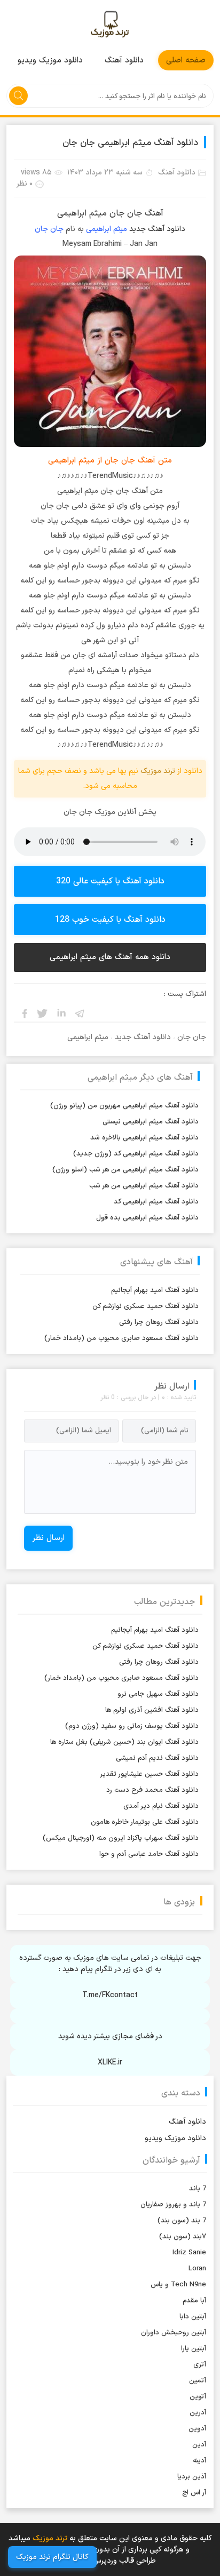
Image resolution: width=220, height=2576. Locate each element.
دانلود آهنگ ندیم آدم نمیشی (157, 1758)
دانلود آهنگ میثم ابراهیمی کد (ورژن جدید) (136, 1154)
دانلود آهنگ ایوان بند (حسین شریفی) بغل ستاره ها (124, 1742)
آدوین (197, 2429)
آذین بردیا (192, 2477)
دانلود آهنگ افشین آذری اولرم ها (152, 1710)
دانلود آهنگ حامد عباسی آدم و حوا (149, 1854)
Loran (197, 2269)
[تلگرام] (80, 1013)
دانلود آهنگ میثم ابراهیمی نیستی (151, 1122)
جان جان (49, 229)
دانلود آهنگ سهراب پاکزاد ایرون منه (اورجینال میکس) (121, 1838)
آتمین (198, 2381)
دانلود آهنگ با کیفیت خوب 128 (110, 920)
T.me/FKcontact (110, 1995)
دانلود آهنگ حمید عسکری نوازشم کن (146, 1306)
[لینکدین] (61, 1013)
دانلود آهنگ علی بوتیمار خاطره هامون (145, 1822)
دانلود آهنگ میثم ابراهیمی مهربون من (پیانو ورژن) (124, 1106)
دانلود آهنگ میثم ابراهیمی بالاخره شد (144, 1138)
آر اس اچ (194, 2493)
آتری (200, 2365)
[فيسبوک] (24, 1013)
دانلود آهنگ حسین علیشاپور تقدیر (149, 1774)
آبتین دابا (193, 2317)
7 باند (198, 2189)
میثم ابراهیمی (107, 229)
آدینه (199, 2461)
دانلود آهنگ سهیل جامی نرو (158, 1694)
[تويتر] (43, 1013)
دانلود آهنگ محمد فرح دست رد (152, 1790)
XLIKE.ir (110, 2063)
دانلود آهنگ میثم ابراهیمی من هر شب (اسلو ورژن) (125, 1170)
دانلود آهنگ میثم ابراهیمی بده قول (147, 1218)
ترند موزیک (110, 25)
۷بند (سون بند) (183, 2237)
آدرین (198, 2413)
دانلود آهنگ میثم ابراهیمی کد (156, 1202)
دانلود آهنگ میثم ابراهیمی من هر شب (144, 1186)
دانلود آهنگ (124, 61)
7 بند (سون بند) (182, 2221)
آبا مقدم (194, 2301)
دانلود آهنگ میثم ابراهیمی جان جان (130, 143)
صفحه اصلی (186, 61)
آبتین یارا (194, 2349)
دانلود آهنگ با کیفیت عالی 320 (110, 881)
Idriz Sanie (189, 2253)
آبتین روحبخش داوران (174, 2333)
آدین (199, 2445)
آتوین (198, 2397)
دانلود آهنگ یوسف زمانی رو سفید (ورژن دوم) (132, 1726)
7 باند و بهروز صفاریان (173, 2205)
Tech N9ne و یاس (178, 2285)
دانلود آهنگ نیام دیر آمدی (161, 1806)
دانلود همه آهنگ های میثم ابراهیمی (110, 957)
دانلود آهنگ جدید (157, 229)
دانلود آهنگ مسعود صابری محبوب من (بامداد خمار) (121, 1338)
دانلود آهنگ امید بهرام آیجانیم (155, 1290)
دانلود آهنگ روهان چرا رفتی (159, 1322)
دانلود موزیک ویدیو (50, 61)
